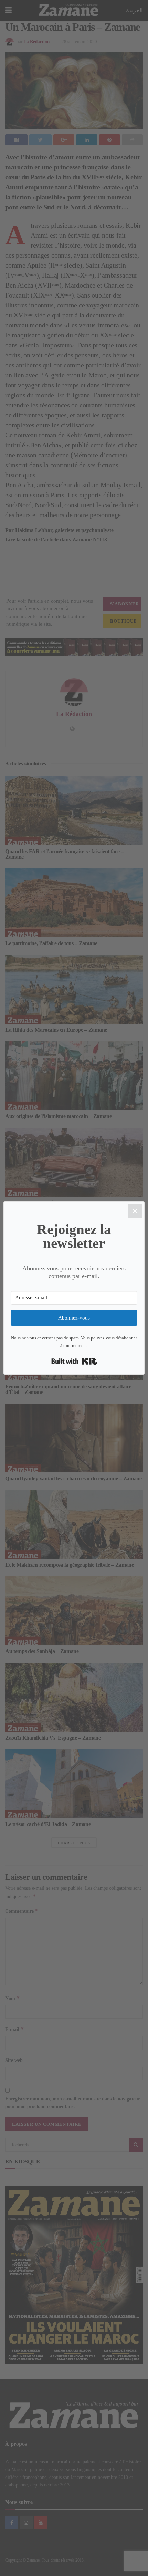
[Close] (135, 1211)
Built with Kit (74, 1361)
